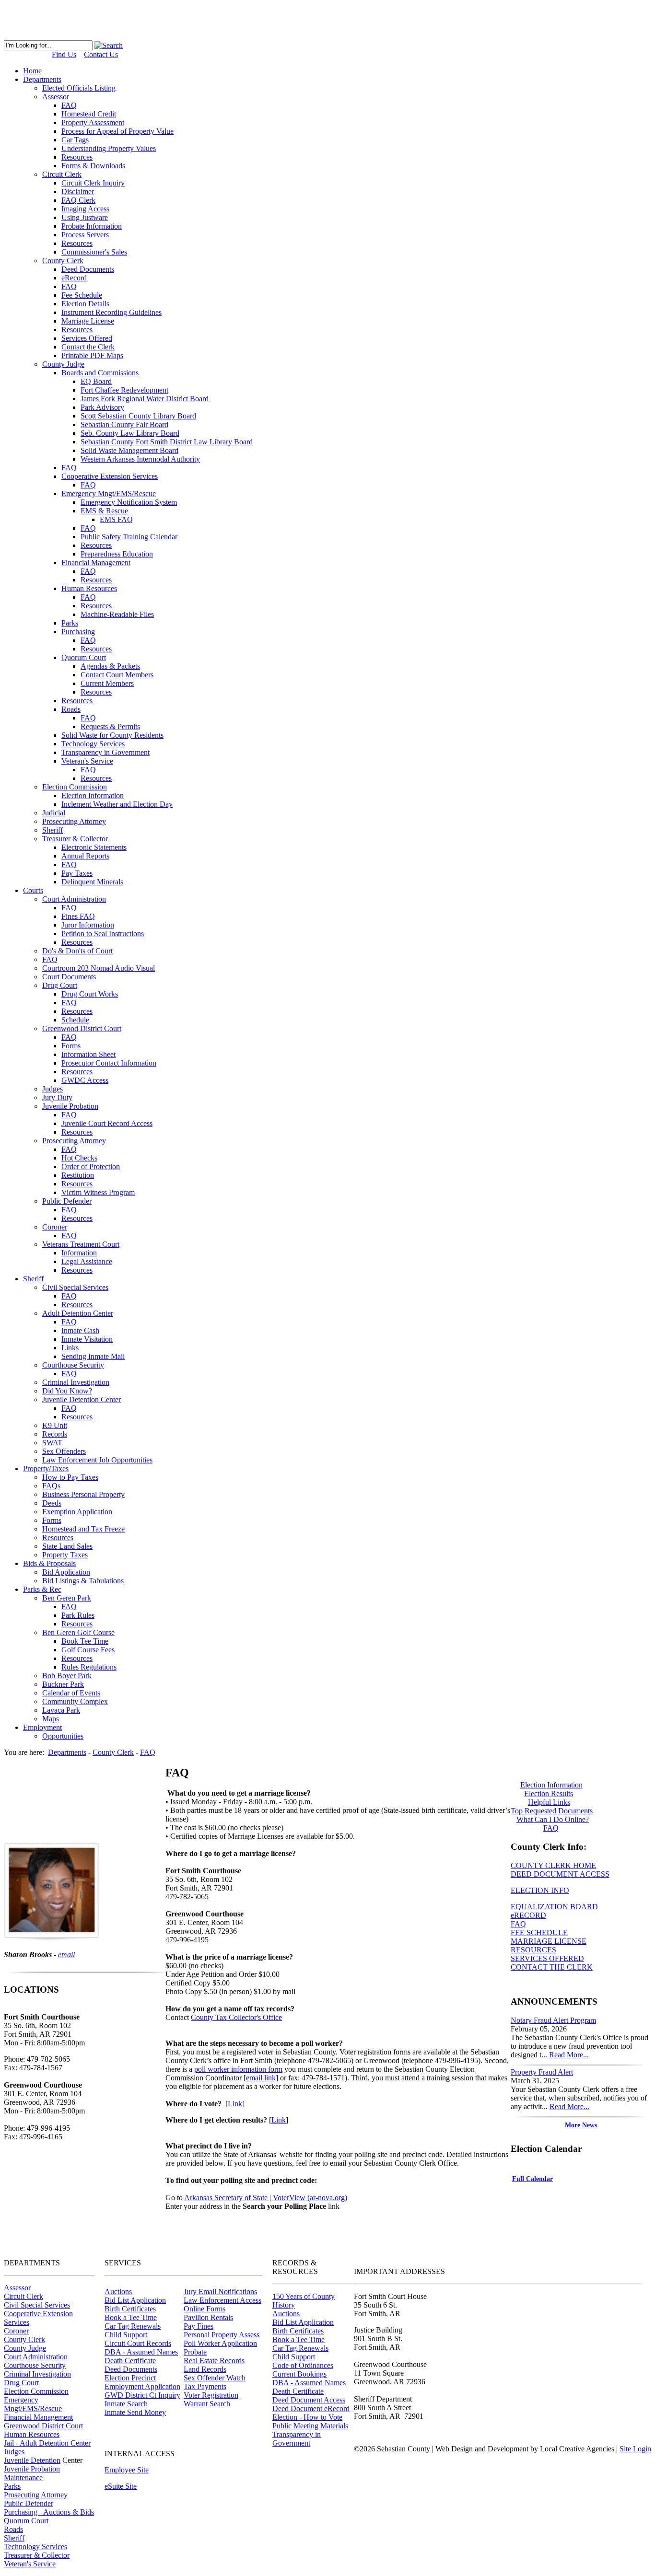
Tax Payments (205, 2386)
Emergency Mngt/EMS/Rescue (33, 2404)
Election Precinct (130, 2378)
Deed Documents (131, 2369)
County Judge (25, 2348)
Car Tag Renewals (133, 2326)
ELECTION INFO (540, 1890)
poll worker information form (238, 2069)
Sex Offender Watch (215, 2378)
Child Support (126, 2335)
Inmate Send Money (135, 2412)
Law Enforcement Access (222, 2300)
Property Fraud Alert (542, 2072)
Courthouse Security (35, 2365)
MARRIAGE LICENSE (549, 1941)
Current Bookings (299, 2374)
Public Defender (29, 2503)
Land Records (205, 2369)
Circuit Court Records (138, 2343)
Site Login (635, 2449)
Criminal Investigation (37, 2374)
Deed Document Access (309, 2400)
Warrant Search (207, 2404)
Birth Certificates (130, 2309)
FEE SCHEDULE (539, 1932)
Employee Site (127, 2470)
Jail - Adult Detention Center (47, 2443)
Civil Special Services (37, 2305)
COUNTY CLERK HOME (553, 1865)
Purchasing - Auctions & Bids (49, 2512)
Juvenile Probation (32, 2469)
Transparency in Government (297, 2439)
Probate (195, 2352)
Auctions (118, 2292)
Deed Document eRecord (311, 2408)
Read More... (569, 2055)
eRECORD (528, 1915)
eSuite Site (121, 2486)
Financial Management (38, 2417)
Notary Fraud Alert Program (553, 2020)
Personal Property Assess (222, 2335)
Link (235, 2104)
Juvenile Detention (32, 2460)
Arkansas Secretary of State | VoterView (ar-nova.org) (266, 2198)
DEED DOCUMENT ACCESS (560, 1874)
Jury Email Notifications (220, 2292)
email (66, 1955)
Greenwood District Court (43, 2426)
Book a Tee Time (131, 2317)
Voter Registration (211, 2395)
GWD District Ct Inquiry (142, 2395)
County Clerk (24, 2339)
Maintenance (23, 2477)
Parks (12, 2486)
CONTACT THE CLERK (552, 1967)
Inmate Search (126, 2404)
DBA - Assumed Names (141, 2352)
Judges (14, 2452)
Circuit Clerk (23, 2296)
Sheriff (14, 2538)
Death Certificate (130, 2361)
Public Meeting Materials (310, 2426)
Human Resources (32, 2434)
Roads (13, 2529)
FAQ (518, 1924)
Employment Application (142, 2386)
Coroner (16, 2331)
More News (581, 2125)
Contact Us (101, 54)
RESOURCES (533, 1950)
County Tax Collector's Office (236, 2017)
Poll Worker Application (220, 2343)
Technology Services (35, 2547)
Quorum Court (26, 2521)
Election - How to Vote (307, 2417)
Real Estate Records (214, 2361)
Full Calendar (532, 2179)
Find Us (64, 54)
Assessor (17, 2288)
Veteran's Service (30, 2564)
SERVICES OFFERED (547, 1958)
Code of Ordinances (303, 2365)
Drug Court (21, 2383)
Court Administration (36, 2357)
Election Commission (36, 2391)
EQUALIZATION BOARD (554, 1907)
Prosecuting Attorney (36, 2495)
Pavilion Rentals (208, 2317)
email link (261, 2078)
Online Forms (205, 2309)
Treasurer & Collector (37, 2555)
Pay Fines (199, 2326)
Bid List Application (135, 2300)
